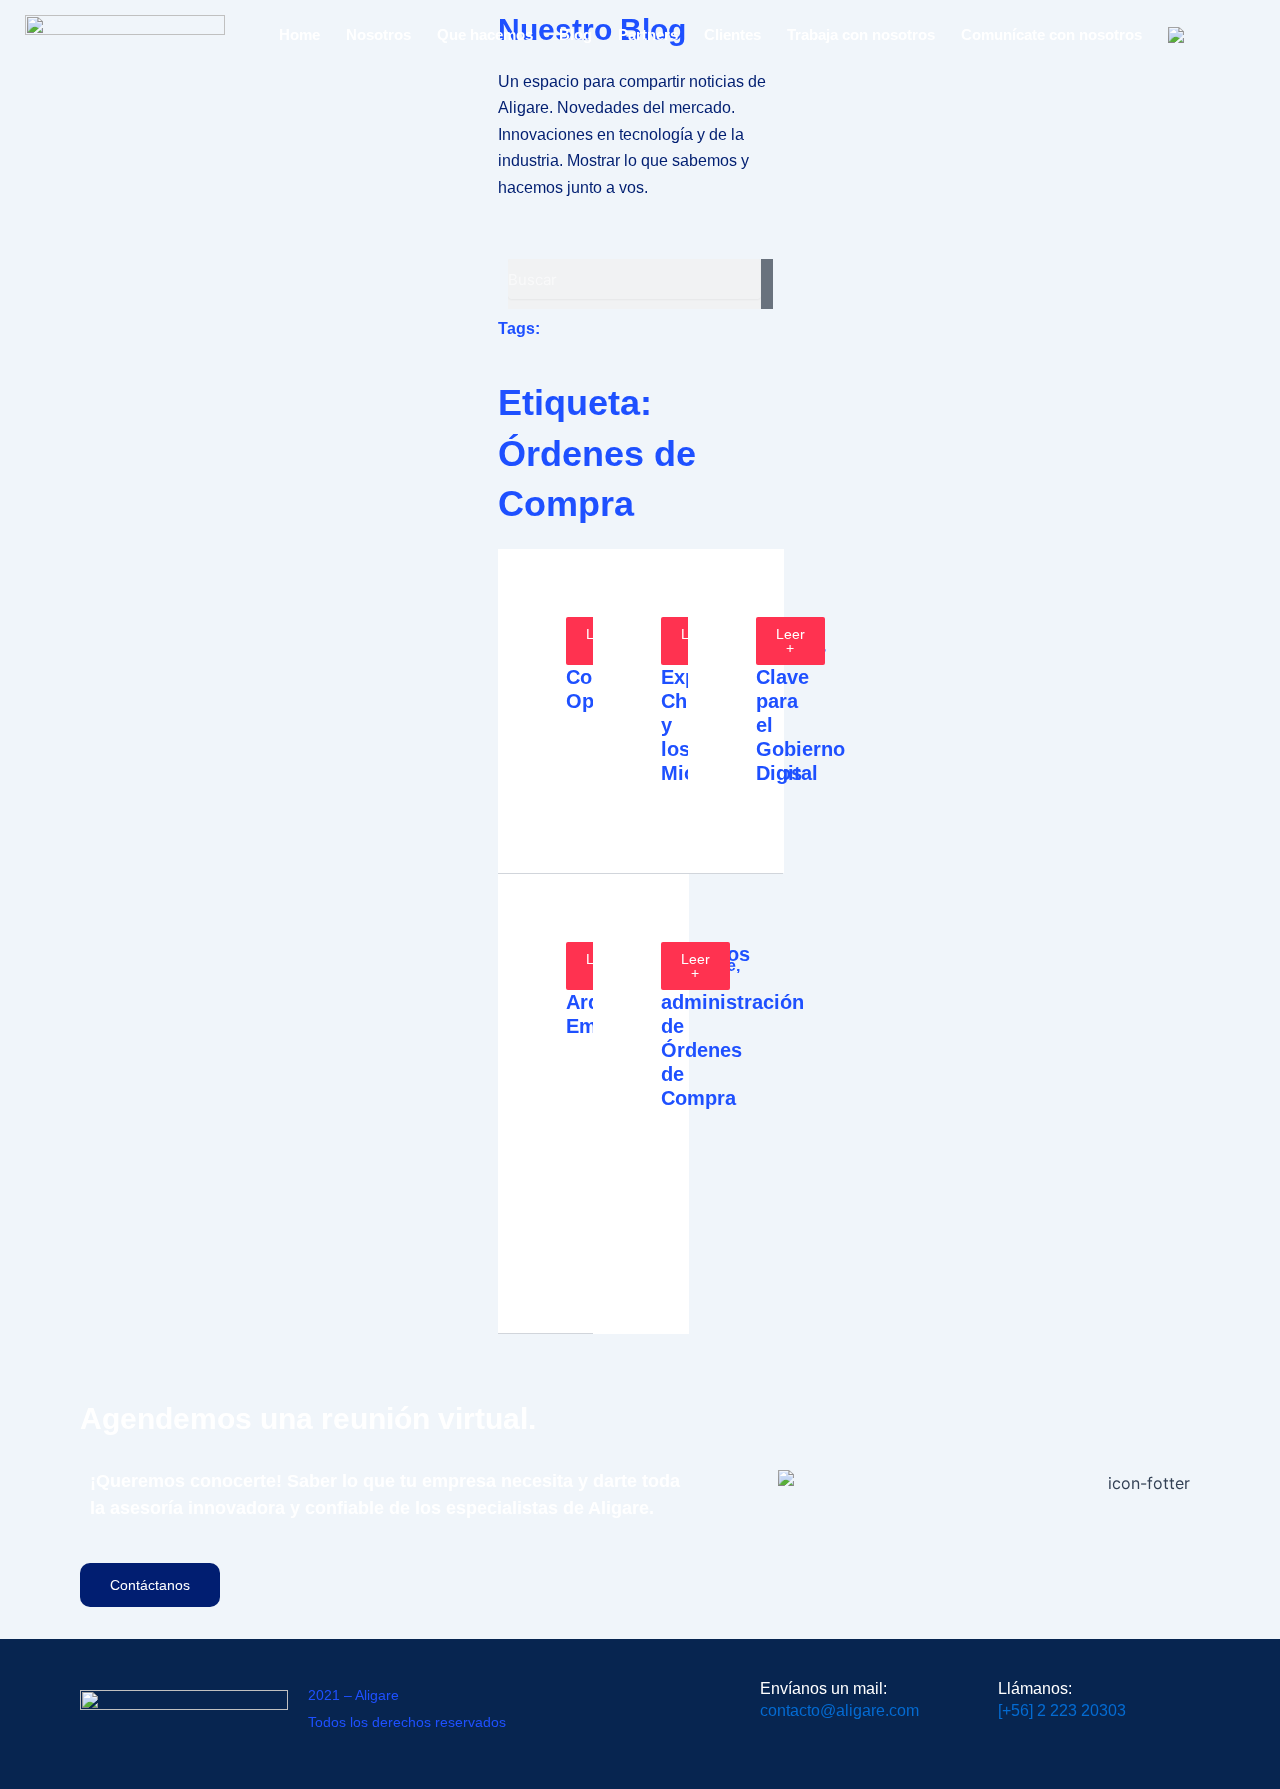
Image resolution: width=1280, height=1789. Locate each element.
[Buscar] (766, 284)
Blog (575, 34)
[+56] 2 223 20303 (1062, 1710)
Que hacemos (485, 34)
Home (299, 34)
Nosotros (378, 34)
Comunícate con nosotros (1051, 34)
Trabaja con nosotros (861, 34)
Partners (648, 34)
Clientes (732, 34)
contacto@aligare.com (839, 1710)
